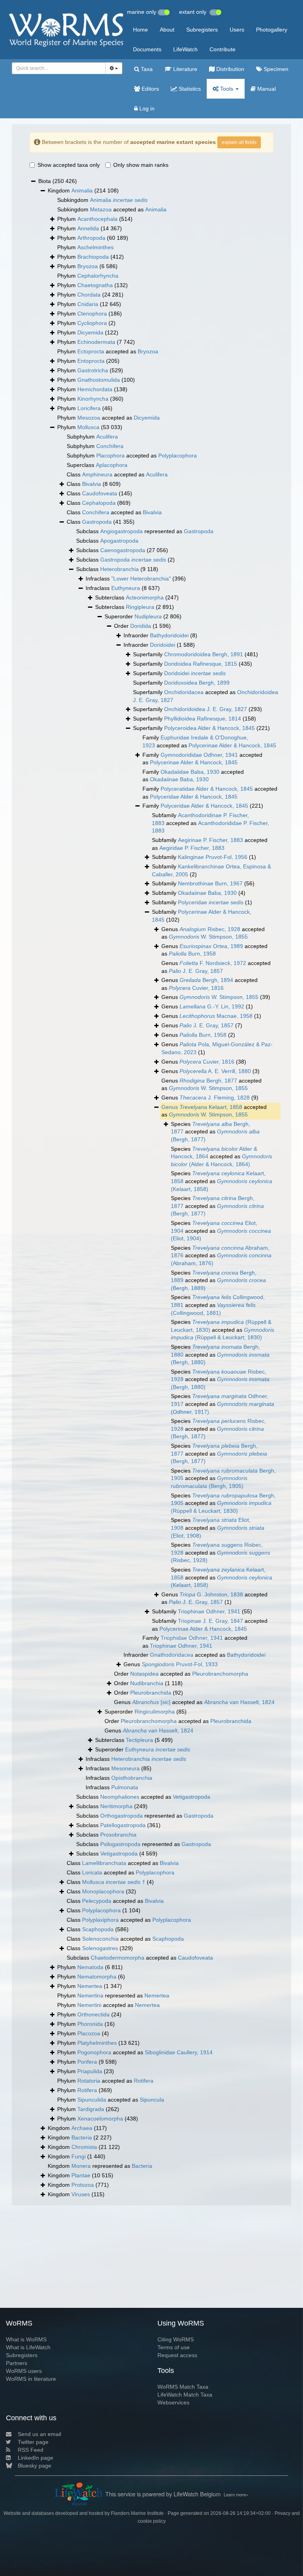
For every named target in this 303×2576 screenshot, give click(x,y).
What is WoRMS (26, 2339)
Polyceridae (211, 902)
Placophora (110, 455)
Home (140, 30)
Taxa (146, 69)
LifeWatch (185, 49)
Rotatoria (89, 2081)
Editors (150, 89)
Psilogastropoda (120, 1844)
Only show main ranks (141, 165)
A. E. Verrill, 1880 (215, 1071)
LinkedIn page (36, 2458)
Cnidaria (88, 304)
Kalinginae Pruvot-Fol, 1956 (213, 857)
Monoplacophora (103, 1891)
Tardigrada (91, 2109)
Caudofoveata (100, 493)
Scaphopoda (98, 1929)
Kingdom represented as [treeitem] (100, 2166)
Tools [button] (227, 89)
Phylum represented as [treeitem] (113, 1995)
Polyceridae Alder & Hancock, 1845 (194, 797)
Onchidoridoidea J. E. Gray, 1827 (206, 709)
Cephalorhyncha (98, 276)
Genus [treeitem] (216, 997)
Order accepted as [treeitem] (181, 1674)
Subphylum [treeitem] (92, 437)
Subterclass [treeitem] (137, 597)
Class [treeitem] (94, 484)
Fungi (79, 2156)
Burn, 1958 (192, 954)
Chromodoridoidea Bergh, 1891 (204, 654)
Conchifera (110, 446)
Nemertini (89, 2005)
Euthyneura (126, 588)
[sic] (151, 1702)
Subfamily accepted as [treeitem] (210, 823)
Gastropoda (97, 522)
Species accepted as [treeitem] (215, 1132)
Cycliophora (92, 323)
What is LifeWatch (28, 2347)
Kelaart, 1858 (211, 1107)
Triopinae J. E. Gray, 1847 (210, 1621)
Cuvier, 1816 (196, 988)
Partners (17, 2363)
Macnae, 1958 (216, 1016)
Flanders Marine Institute (137, 2513)
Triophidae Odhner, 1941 (192, 1638)
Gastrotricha (93, 370)
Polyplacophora (178, 455)
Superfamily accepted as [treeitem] (206, 696)
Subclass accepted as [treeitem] (143, 1797)
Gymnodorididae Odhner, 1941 (199, 755)
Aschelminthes (95, 247)
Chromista (84, 2147)
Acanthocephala (97, 219)
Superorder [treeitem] (143, 616)
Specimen (275, 69)
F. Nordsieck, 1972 (213, 963)
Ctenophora (92, 314)
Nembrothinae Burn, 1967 (210, 883)
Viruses (81, 2194)
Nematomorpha (97, 1977)
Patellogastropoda (123, 1825)
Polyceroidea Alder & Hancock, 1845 (209, 728)
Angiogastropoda (122, 531)
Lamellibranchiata (104, 1863)
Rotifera (144, 2081)
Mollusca (88, 427)
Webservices (173, 2402)
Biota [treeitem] (58, 181)
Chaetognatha (95, 285)
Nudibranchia (147, 1683)
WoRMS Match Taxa (183, 2387)
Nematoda (90, 1967)
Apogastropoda (119, 541)
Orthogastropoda (122, 1816)
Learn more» (236, 2494)
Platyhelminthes (97, 2043)
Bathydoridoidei (169, 635)
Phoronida (90, 2024)
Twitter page (33, 2442)
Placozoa (89, 2033)
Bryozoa (88, 266)
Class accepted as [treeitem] (117, 474)
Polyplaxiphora (100, 1920)
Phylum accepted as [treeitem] (108, 351)
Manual (266, 89)
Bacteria (82, 2137)
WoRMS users (24, 2371)
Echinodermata (96, 342)
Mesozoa (89, 418)
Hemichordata (95, 389)
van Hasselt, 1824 (239, 1702)
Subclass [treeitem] (107, 541)
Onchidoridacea (184, 692)
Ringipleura (140, 607)
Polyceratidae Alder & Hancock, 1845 (207, 789)
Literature (184, 69)
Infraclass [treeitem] (136, 579)
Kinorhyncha (93, 399)
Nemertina (90, 1995)
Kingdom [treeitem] (83, 190)
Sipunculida (92, 2100)
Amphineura (97, 474)
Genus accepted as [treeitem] (213, 933)
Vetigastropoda (192, 1797)
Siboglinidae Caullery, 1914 (179, 2052)
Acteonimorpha (145, 597)
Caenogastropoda (123, 550)
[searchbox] (57, 68)
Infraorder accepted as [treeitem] (195, 1655)
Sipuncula (152, 2100)
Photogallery (272, 30)
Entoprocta (91, 361)
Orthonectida (94, 2014)
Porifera (87, 2062)
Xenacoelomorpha (100, 2119)
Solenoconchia (100, 1939)
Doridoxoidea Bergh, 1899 (197, 683)
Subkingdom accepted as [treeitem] (112, 209)
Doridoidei (163, 645)
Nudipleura (148, 616)
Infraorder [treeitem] (160, 635)
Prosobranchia (118, 1835)
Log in (146, 108)
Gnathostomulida (99, 380)
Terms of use (174, 2347)
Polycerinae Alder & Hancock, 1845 (232, 745)
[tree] (151, 1188)
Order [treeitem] (142, 626)
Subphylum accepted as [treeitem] (132, 455)
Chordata (89, 295)
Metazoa (101, 209)
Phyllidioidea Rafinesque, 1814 (203, 719)
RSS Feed (31, 2450)
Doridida (141, 626)
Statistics (189, 89)
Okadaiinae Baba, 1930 (179, 779)
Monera (81, 2166)
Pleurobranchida (151, 1693)
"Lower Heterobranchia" (141, 579)
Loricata (92, 1872)
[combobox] (59, 68)
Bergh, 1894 (206, 980)
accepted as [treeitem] (214, 1111)
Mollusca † (114, 1882)
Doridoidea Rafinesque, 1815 (201, 664)
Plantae (81, 2175)
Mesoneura (125, 1768)
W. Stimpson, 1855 (208, 937)
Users (237, 30)
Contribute (223, 49)
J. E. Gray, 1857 (196, 971)
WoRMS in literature (31, 2379)
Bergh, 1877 (208, 1081)
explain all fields (239, 142)
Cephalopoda (99, 503)
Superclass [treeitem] (97, 465)
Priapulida (90, 2071)
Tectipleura (139, 1740)
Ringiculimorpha (155, 1712)
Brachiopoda (93, 257)
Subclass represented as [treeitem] (145, 531)
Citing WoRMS (176, 2339)
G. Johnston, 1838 (211, 1594)
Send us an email (39, 2434)
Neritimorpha (116, 1806)
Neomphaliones (120, 1797)
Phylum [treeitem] (95, 219)
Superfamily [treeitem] (195, 654)
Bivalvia (92, 484)
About (167, 30)
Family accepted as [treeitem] (209, 741)
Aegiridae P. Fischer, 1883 (192, 848)
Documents (147, 49)
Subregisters (202, 30)
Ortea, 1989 (211, 946)
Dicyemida (90, 332)
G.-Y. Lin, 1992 (212, 1006)
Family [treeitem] (203, 806)
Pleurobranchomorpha (220, 1674)
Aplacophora (112, 465)
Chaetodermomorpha (118, 1958)
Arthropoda (91, 238)
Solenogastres (100, 1948)
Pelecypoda (97, 1901)
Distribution (229, 69)
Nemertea (90, 1986)
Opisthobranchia (132, 1778)
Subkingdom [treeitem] (102, 200)
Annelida (88, 228)
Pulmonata (125, 1787)
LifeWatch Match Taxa (185, 2395)
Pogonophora (94, 2052)
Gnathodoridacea (172, 1655)
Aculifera (107, 437)
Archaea (82, 2128)
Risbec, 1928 (210, 929)
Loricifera (89, 408)
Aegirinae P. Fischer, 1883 (210, 840)
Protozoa (83, 2185)
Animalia (82, 190)
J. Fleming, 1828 (215, 1098)
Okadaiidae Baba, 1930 (190, 772)
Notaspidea (144, 1674)
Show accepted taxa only (69, 165)
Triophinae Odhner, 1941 (209, 1611)
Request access (177, 2355)
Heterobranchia (120, 569)
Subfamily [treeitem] (204, 857)
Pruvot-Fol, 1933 (180, 1664)
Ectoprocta (91, 351)
